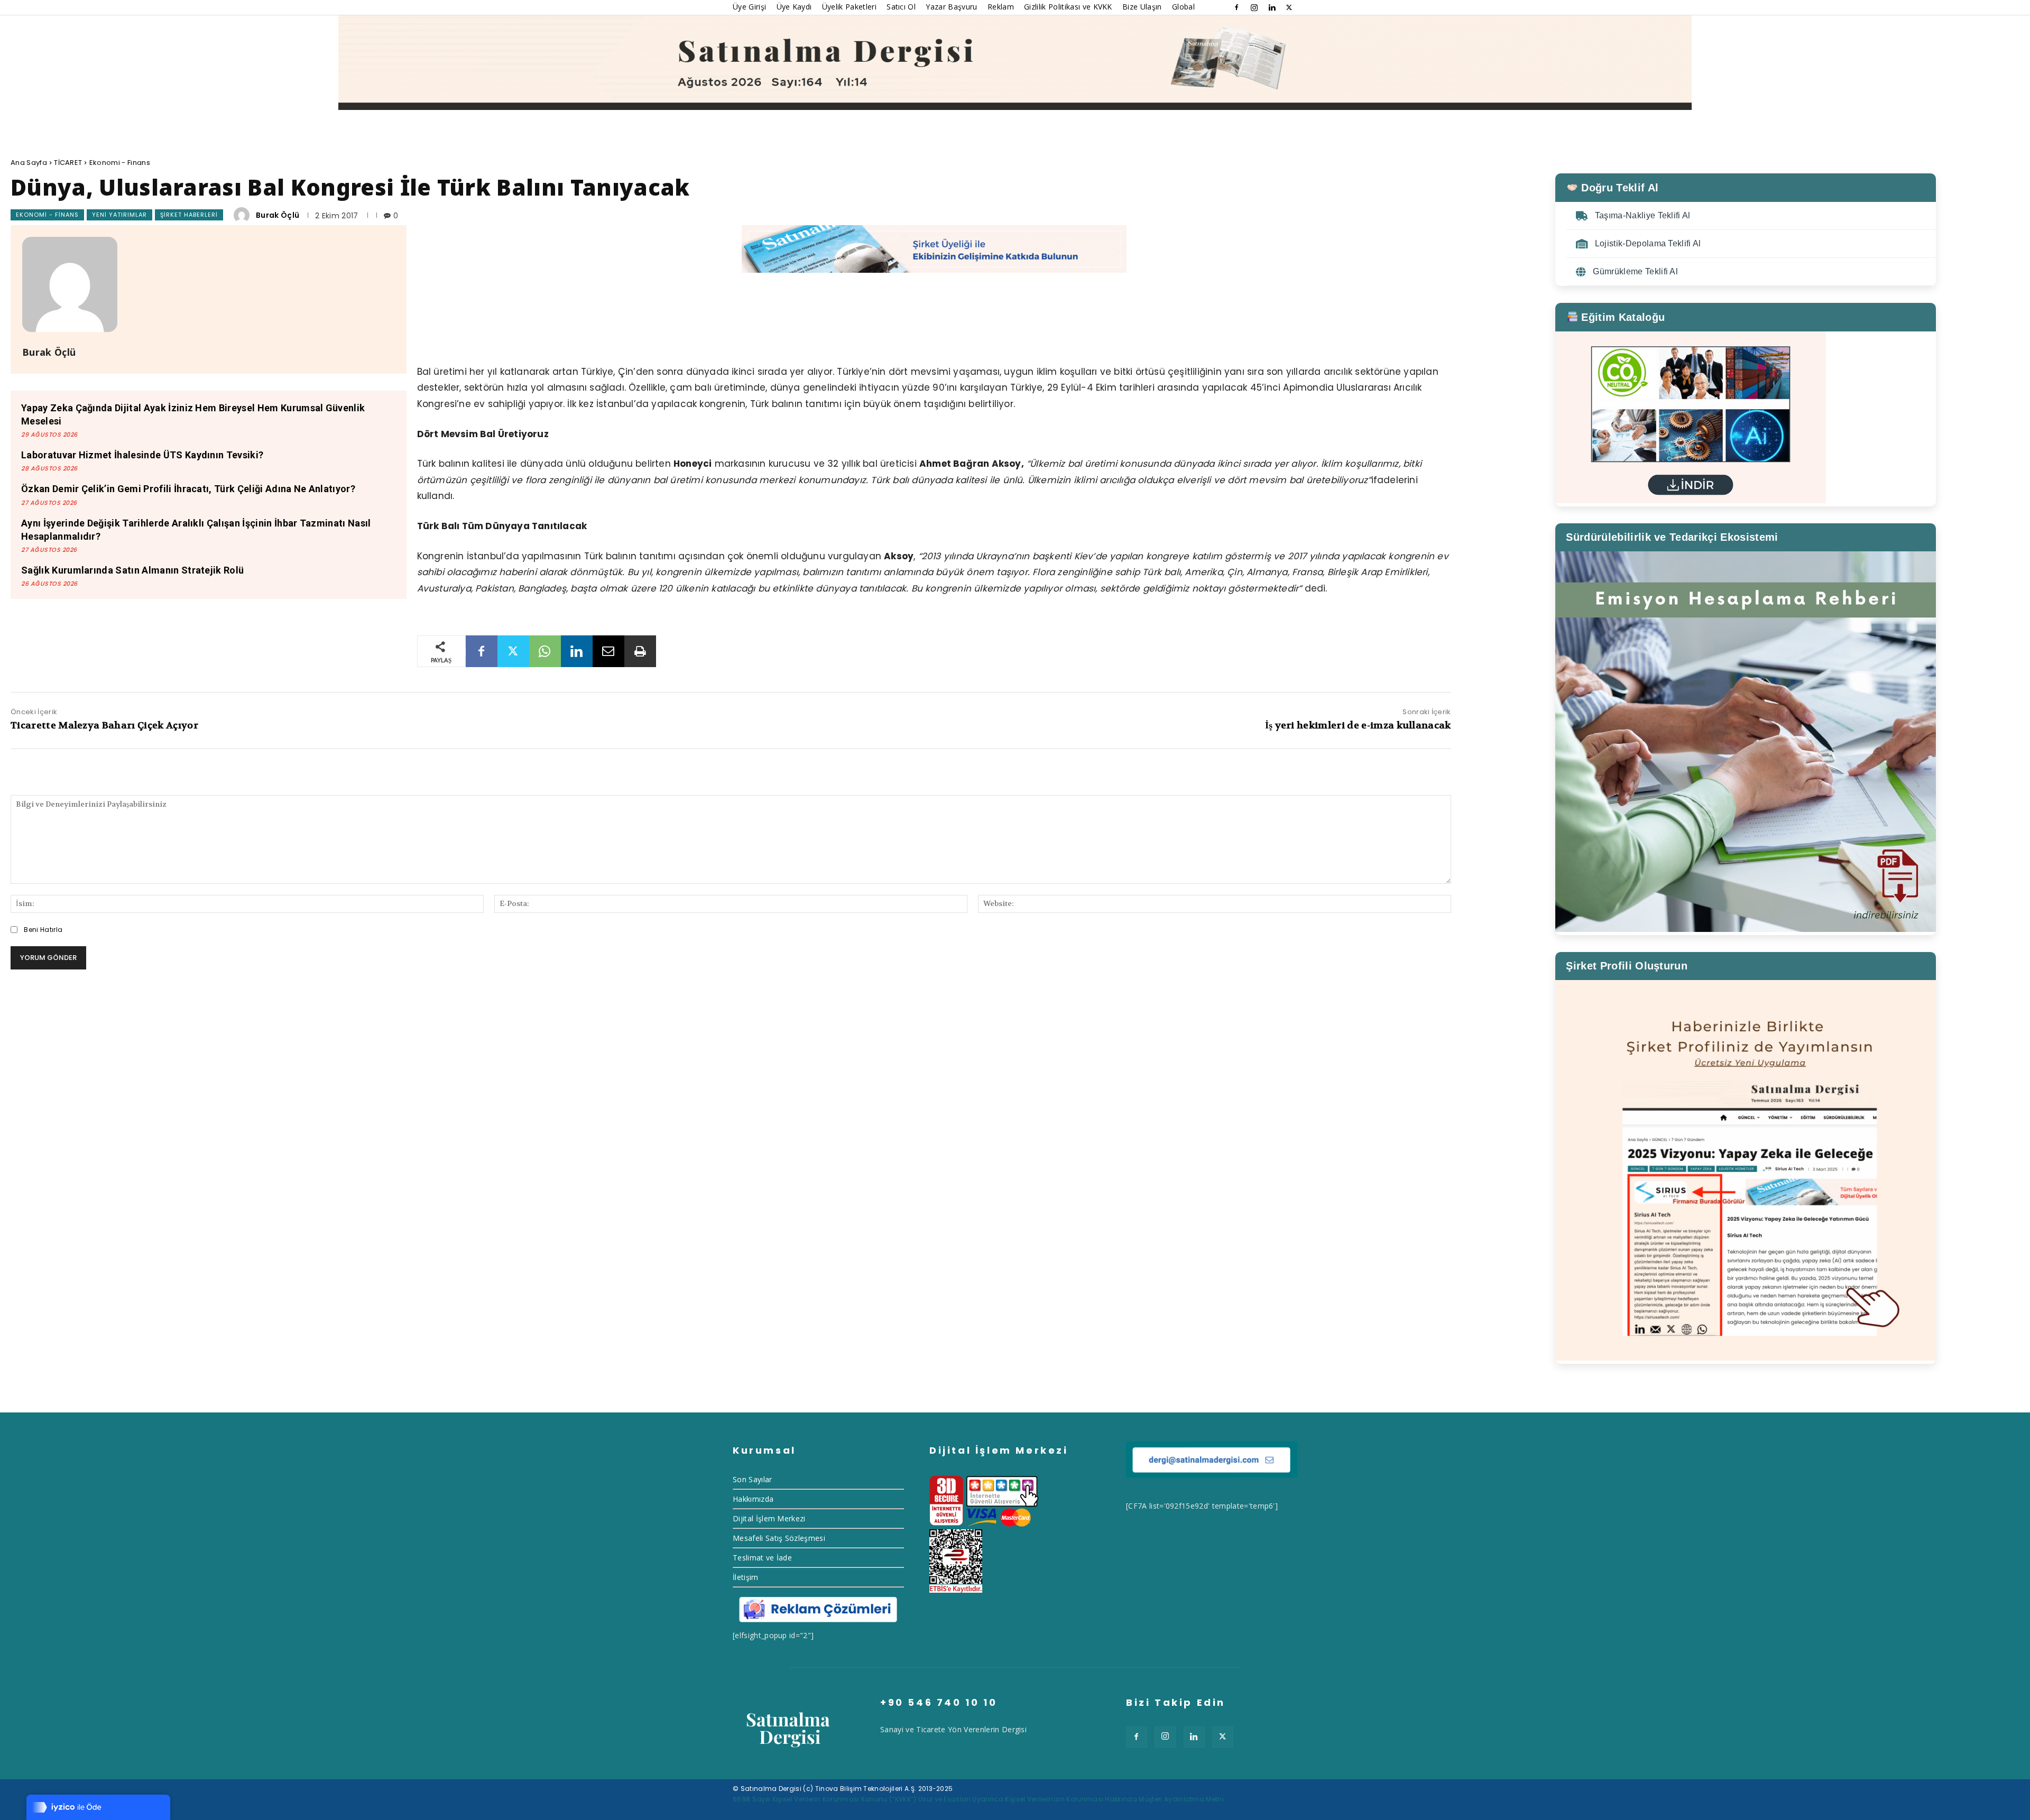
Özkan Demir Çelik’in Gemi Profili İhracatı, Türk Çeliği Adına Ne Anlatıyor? (188, 489)
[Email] (608, 651)
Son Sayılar (753, 1479)
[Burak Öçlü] (243, 215)
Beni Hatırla (43, 930)
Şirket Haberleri (189, 215)
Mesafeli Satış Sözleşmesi (779, 1538)
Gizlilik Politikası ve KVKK (1068, 7)
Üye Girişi (749, 7)
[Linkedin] (1272, 7)
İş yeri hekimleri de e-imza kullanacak (1358, 726)
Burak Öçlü (278, 215)
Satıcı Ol (901, 7)
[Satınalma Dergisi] (1015, 63)
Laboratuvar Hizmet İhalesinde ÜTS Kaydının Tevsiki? (142, 455)
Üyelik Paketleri (849, 7)
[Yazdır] (640, 651)
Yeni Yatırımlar (119, 215)
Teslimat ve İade (762, 1558)
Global (1183, 7)
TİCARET (68, 163)
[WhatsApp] (545, 651)
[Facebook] (1237, 7)
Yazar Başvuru (951, 7)
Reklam (1001, 7)
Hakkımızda (753, 1499)
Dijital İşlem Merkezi (769, 1518)
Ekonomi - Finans (120, 163)
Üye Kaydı (794, 7)
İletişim (746, 1577)
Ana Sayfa (29, 163)
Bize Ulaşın (1142, 7)
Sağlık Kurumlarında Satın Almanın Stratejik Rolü (132, 570)
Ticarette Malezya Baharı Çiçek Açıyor (104, 726)
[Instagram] (1254, 7)
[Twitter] (1289, 7)
